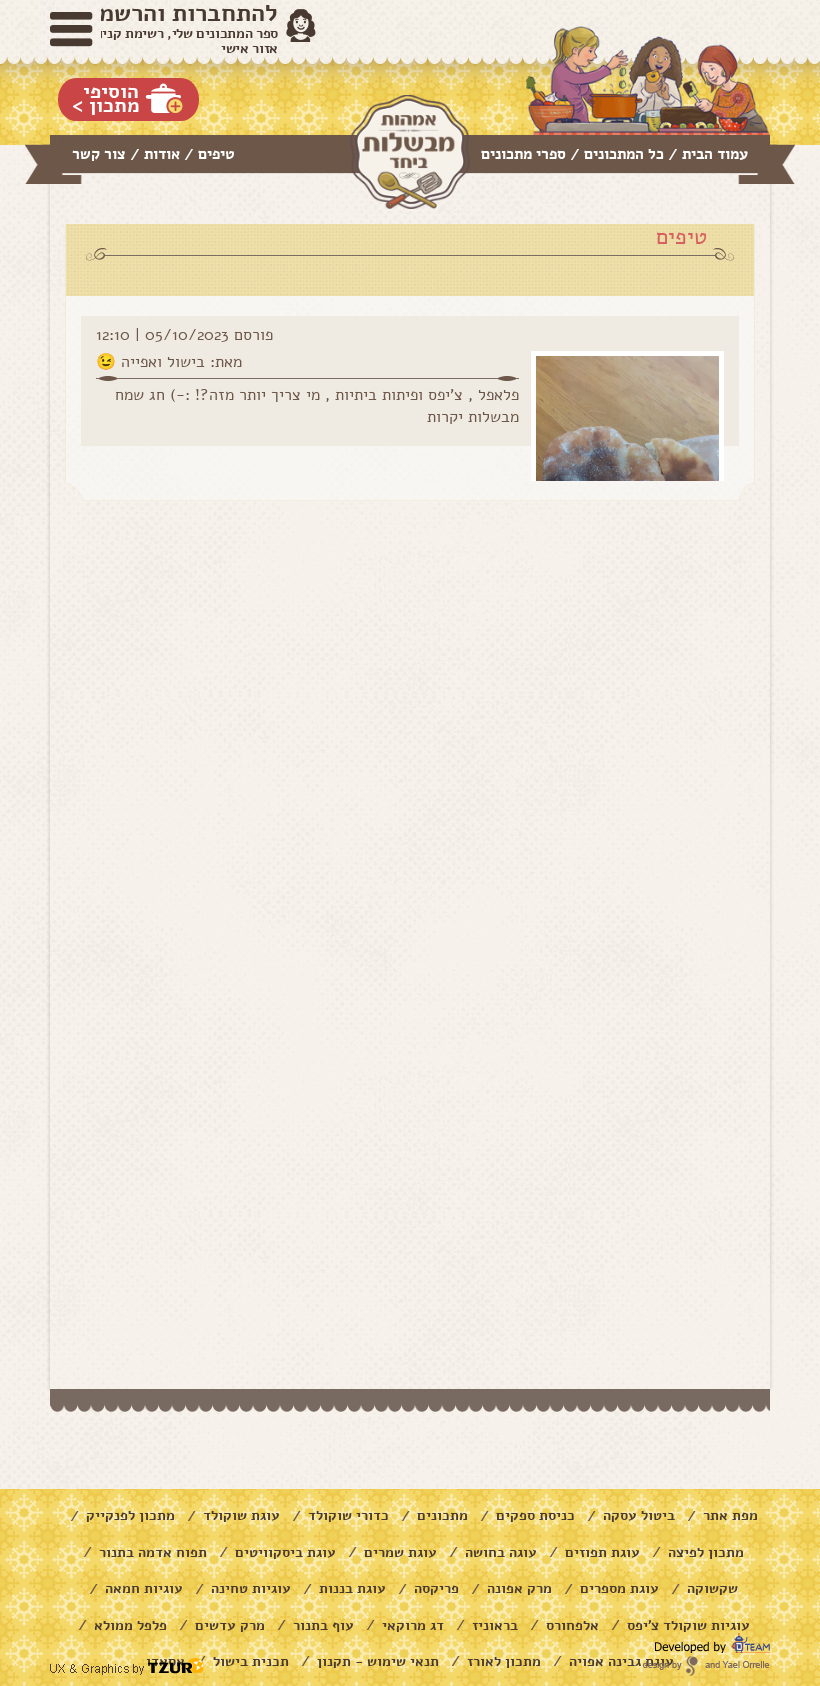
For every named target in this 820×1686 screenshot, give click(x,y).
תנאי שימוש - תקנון (378, 1661)
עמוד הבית (715, 154)
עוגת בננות (352, 1588)
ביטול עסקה (639, 1515)
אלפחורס (572, 1625)
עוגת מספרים (619, 1588)
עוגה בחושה (501, 1552)
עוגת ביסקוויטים (285, 1552)
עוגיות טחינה (251, 1588)
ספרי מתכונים (523, 154)
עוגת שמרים (400, 1552)
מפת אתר (730, 1515)
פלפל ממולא (130, 1625)
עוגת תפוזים (602, 1552)
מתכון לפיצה (706, 1552)
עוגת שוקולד (241, 1515)
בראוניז (495, 1625)
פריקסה (436, 1588)
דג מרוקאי (413, 1625)
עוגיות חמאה (144, 1588)
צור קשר (99, 154)
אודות (162, 154)
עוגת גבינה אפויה (621, 1661)
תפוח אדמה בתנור (153, 1552)
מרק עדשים (230, 1625)
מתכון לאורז (504, 1661)
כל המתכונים (624, 154)
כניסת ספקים (535, 1515)
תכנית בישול (251, 1661)
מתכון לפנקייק (130, 1515)
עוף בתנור (323, 1625)
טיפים (216, 154)
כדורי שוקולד (348, 1515)
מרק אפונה (519, 1588)
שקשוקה (712, 1588)
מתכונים (442, 1515)
